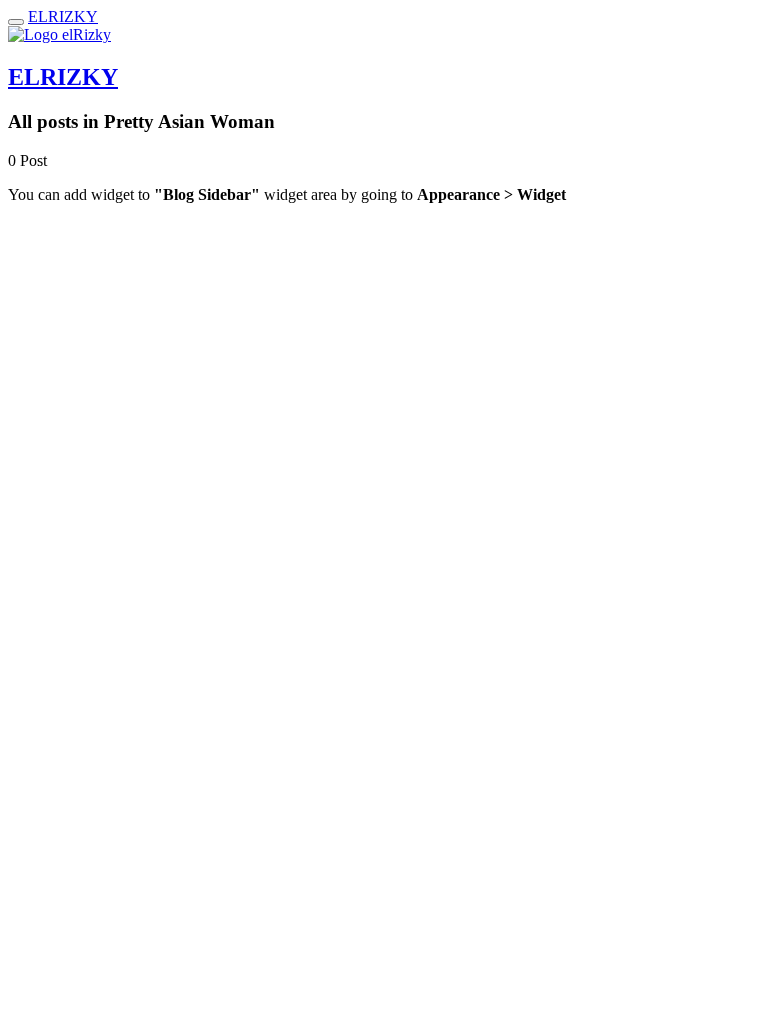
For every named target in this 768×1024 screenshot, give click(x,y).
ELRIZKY (63, 16)
